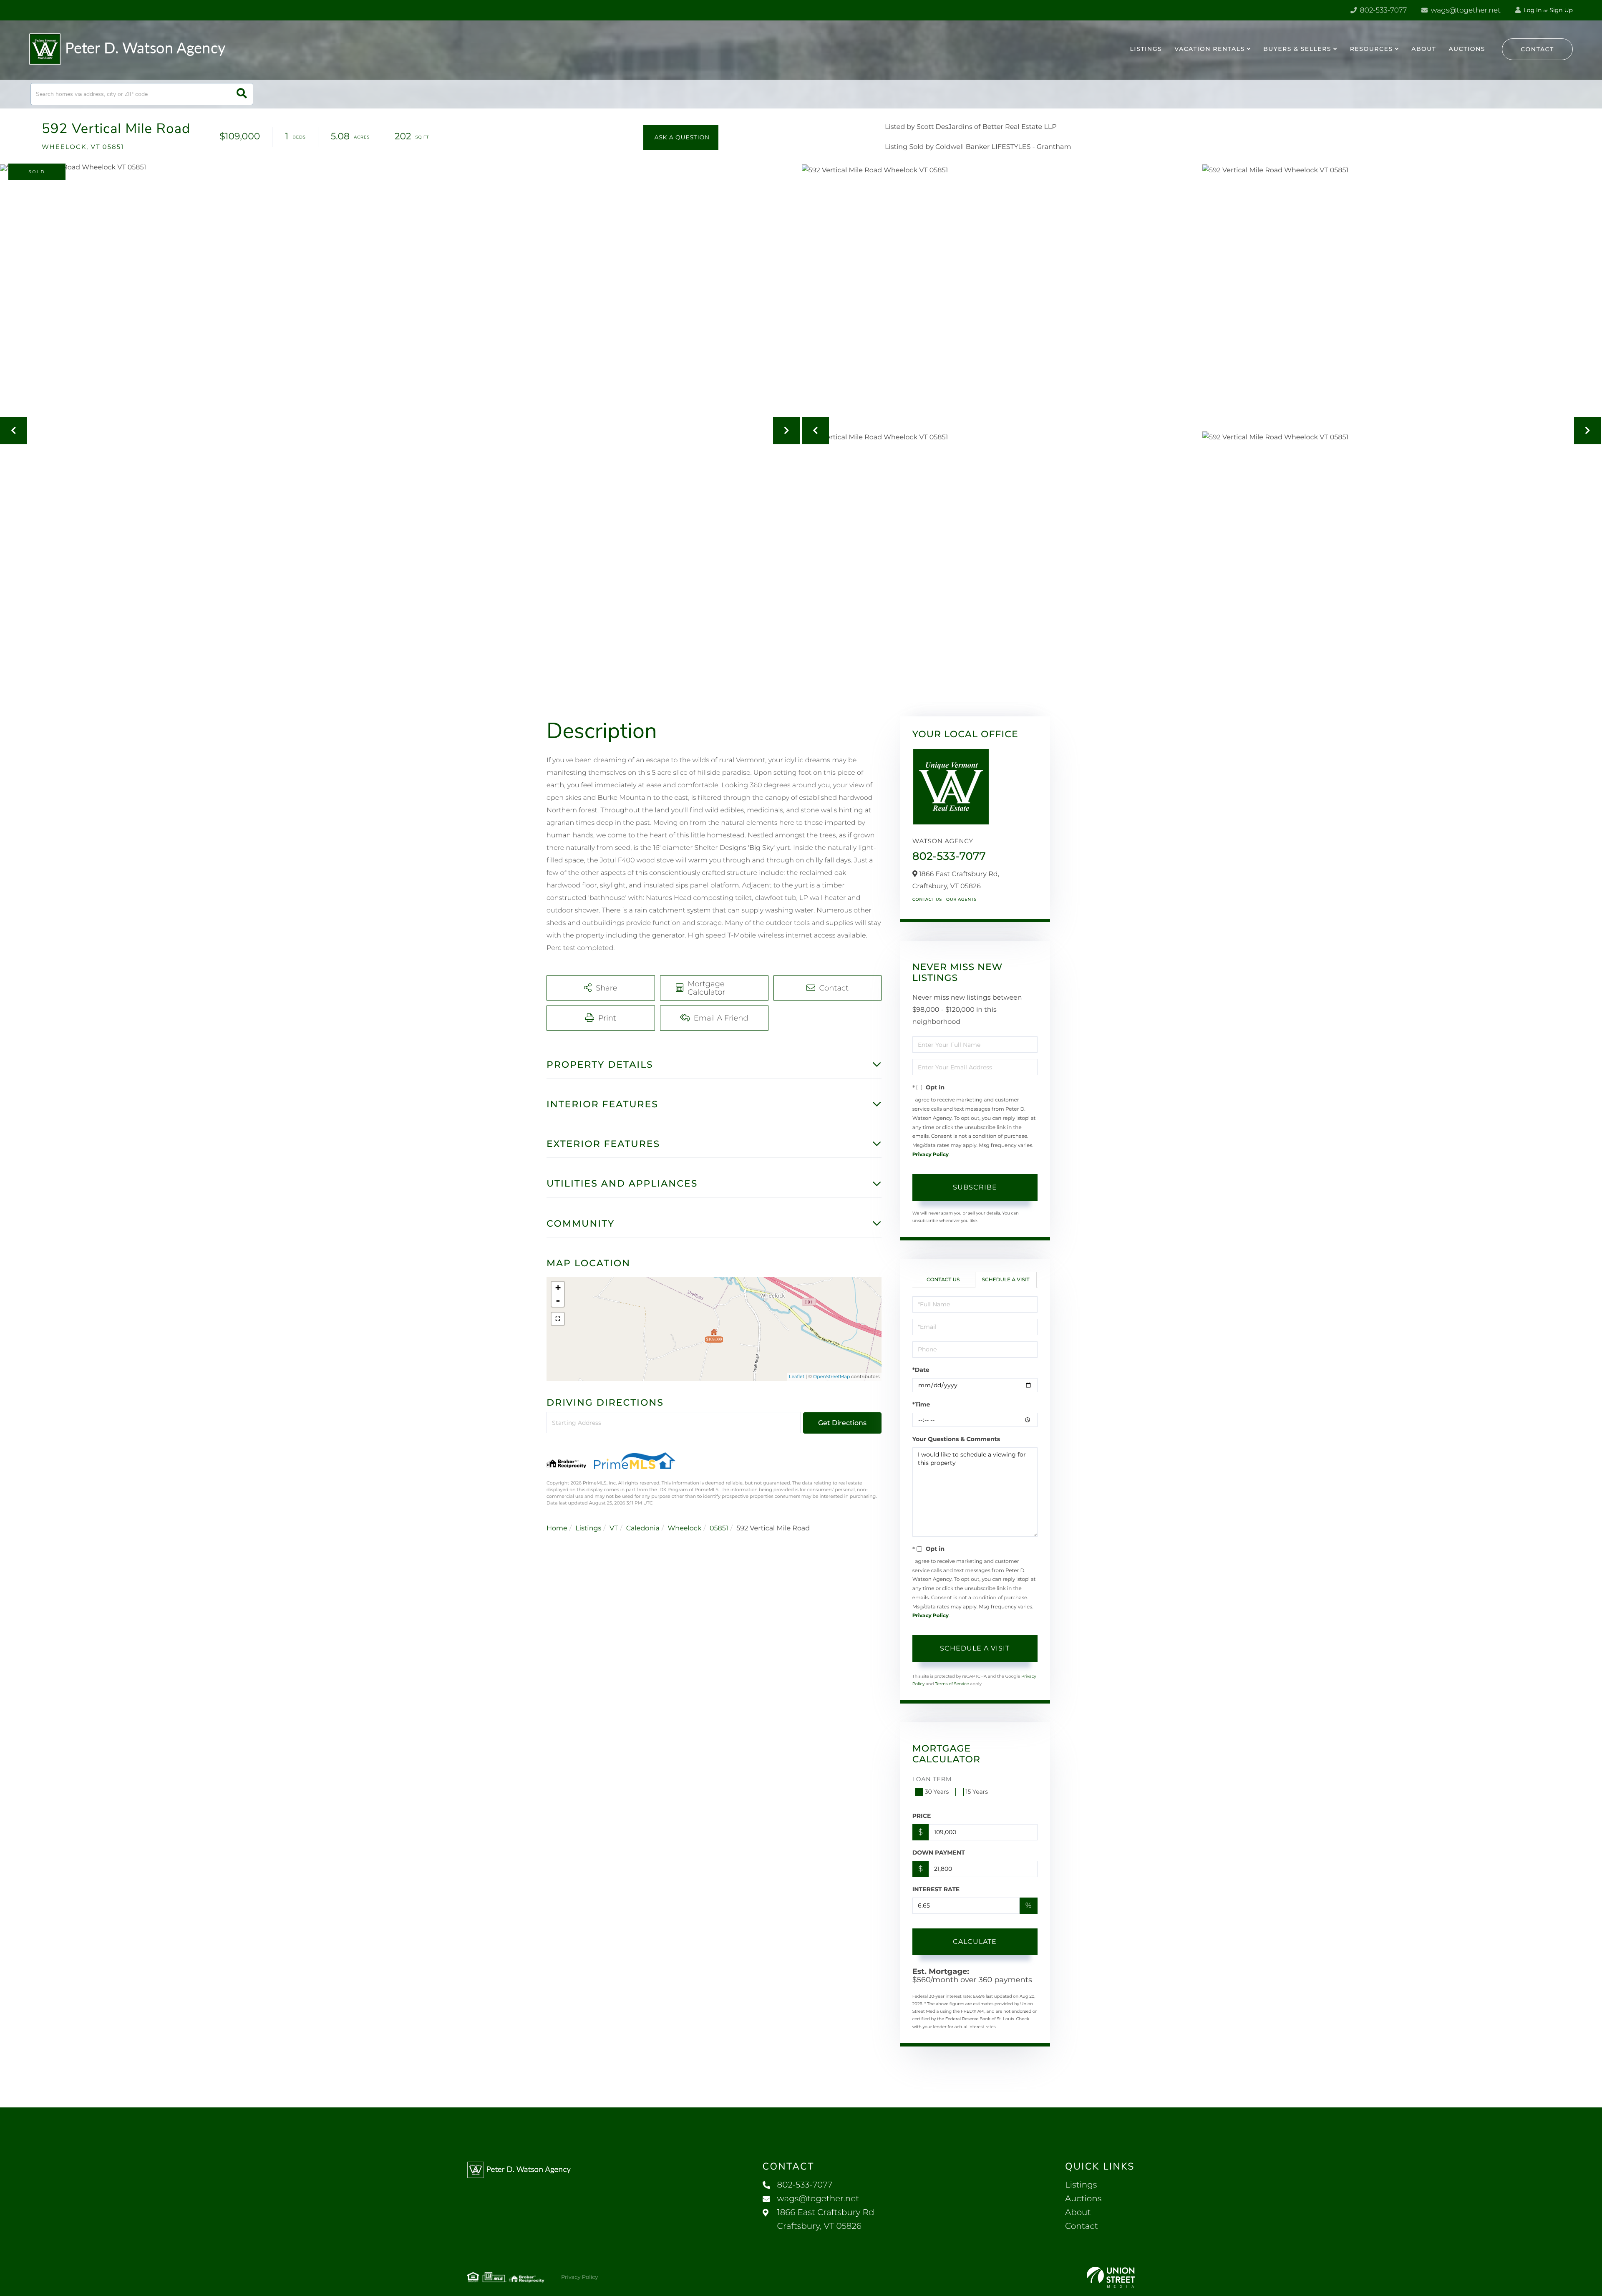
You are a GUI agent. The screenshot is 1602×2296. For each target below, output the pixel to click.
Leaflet (797, 1376)
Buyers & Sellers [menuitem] (1297, 49)
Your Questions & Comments (956, 1439)
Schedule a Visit (1006, 1280)
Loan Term (932, 1779)
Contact (1537, 49)
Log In (1532, 10)
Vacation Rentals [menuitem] (1209, 49)
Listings (588, 1529)
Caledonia (643, 1529)
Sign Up (1561, 10)
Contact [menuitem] (1082, 2226)
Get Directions (842, 1423)
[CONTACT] (681, 137)
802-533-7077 (1382, 10)
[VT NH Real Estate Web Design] (1111, 2277)
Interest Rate (936, 1889)
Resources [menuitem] (1372, 49)
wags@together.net (1465, 10)
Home (557, 1529)
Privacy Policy (931, 1155)
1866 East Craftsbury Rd (826, 2219)
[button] (242, 94)
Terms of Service (952, 1684)
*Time (921, 1404)
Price (922, 1816)
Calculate (975, 1942)
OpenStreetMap (831, 1376)
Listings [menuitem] (1146, 49)
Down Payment (939, 1852)
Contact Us (927, 899)
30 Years (937, 1792)
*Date (921, 1370)
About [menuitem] (1424, 49)
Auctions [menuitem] (1467, 49)
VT (614, 1529)
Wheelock (685, 1529)
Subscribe (975, 1187)
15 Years (977, 1792)
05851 (719, 1529)
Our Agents (961, 899)
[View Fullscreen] (558, 1319)
